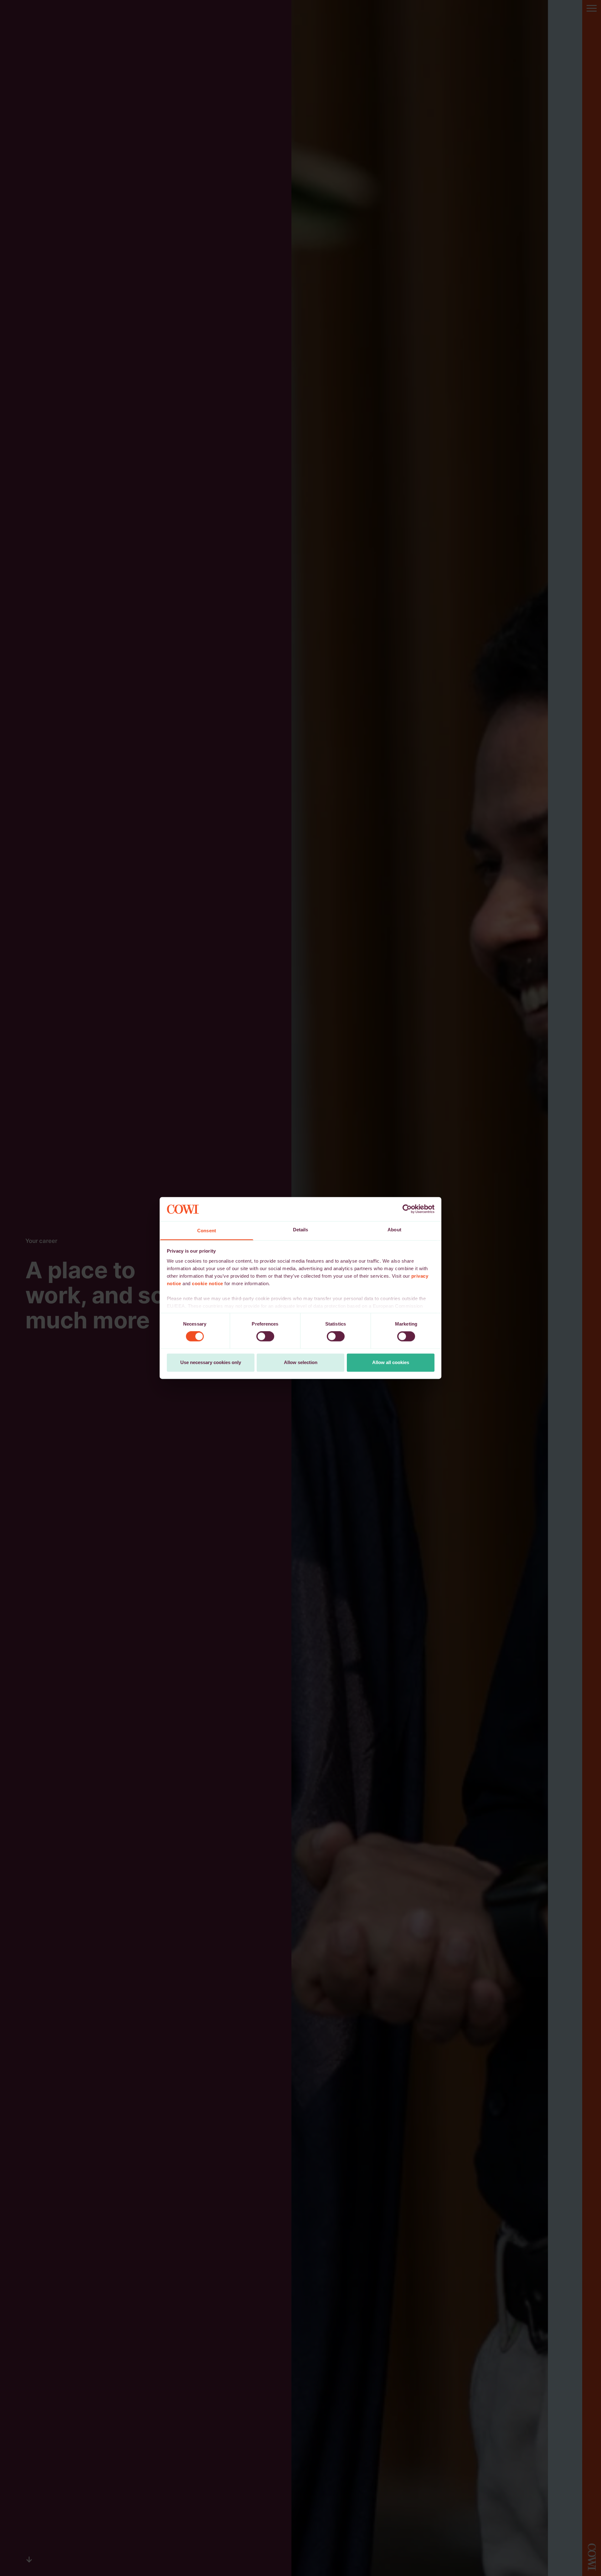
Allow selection (301, 1362)
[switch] (265, 1337)
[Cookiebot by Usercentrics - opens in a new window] (407, 1209)
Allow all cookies (391, 1362)
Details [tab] (301, 1230)
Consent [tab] (207, 1231)
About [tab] (394, 1230)
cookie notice (208, 1283)
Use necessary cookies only (211, 1362)
